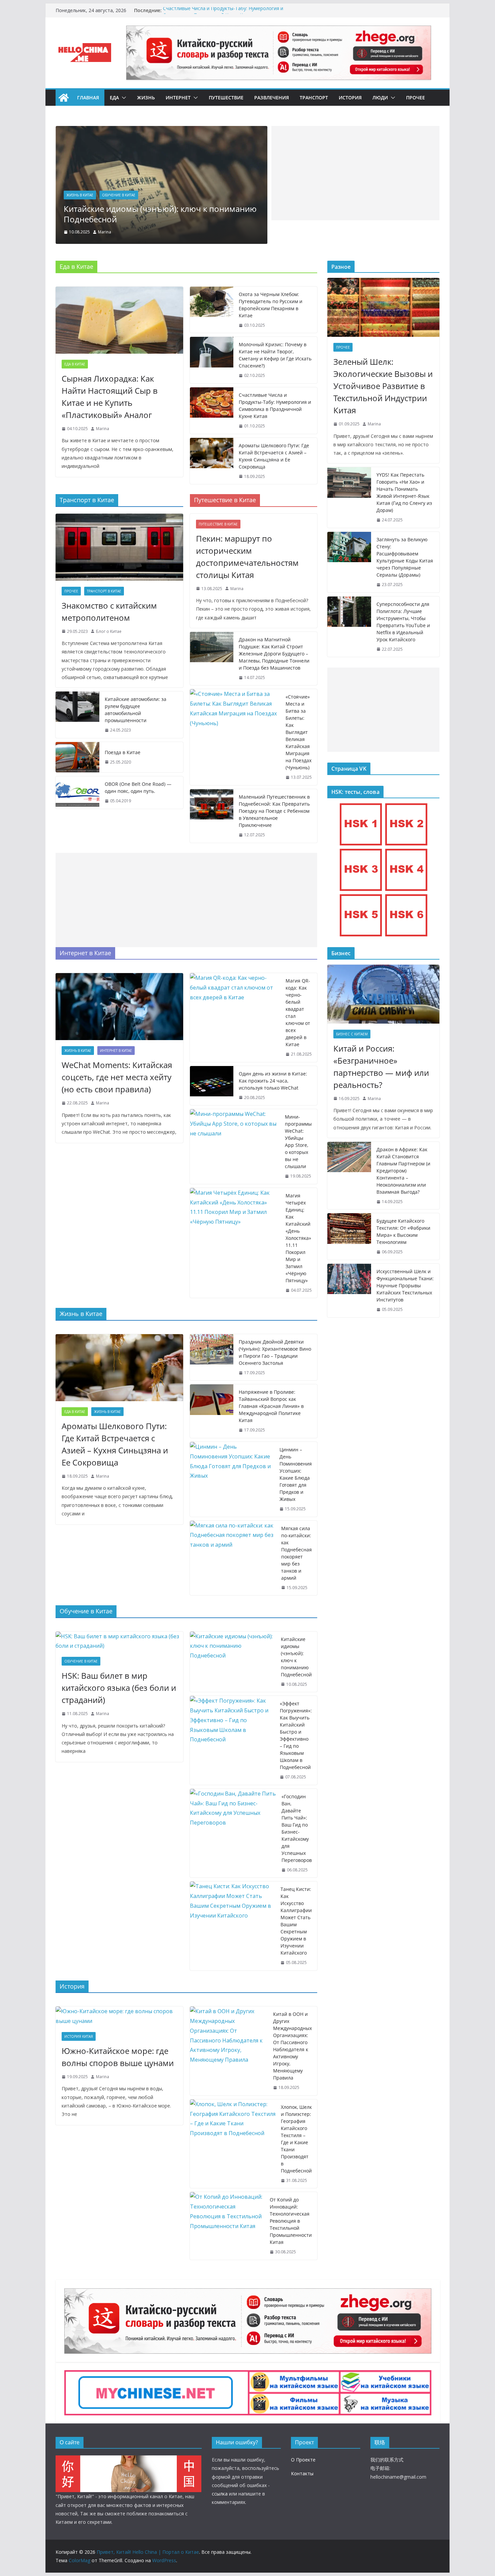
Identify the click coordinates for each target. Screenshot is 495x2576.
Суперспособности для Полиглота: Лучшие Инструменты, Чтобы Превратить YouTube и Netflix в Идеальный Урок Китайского (403, 622)
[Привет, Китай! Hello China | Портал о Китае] (64, 98)
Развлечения (272, 98)
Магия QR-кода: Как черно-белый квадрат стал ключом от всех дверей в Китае (298, 1012)
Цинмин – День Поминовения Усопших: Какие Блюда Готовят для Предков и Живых (296, 1474)
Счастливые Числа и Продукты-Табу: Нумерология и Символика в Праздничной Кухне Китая (223, 14)
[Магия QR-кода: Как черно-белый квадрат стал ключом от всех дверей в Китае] (235, 1018)
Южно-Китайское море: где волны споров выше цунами (118, 2057)
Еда (114, 98)
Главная (88, 98)
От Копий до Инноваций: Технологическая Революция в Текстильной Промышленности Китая (291, 2221)
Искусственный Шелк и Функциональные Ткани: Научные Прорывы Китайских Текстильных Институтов (405, 1285)
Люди (380, 98)
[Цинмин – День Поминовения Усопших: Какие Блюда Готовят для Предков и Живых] (232, 1479)
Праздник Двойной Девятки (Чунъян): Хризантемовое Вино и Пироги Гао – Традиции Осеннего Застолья (275, 1352)
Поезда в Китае (123, 752)
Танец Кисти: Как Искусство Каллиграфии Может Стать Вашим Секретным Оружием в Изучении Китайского (296, 1921)
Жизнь (146, 98)
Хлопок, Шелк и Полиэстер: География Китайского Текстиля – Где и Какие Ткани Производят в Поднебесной (296, 2139)
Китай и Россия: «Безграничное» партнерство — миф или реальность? (381, 1067)
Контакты (302, 2473)
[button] (123, 98)
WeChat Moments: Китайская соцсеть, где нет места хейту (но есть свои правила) (117, 1077)
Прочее (416, 98)
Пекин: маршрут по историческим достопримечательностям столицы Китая (247, 557)
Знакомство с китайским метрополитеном (109, 611)
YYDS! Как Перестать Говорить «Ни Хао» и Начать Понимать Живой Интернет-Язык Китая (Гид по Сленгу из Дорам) (404, 492)
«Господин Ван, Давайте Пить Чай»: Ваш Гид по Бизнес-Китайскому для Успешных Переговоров (297, 1828)
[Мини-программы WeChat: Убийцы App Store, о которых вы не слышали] (235, 1147)
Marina (109, 232)
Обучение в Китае (87, 195)
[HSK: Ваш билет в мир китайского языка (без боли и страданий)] (166, 131)
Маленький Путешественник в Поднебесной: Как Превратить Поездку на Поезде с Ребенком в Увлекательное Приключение (274, 811)
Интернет (178, 98)
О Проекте (303, 2460)
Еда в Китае (75, 364)
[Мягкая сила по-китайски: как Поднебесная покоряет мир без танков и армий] (233, 1558)
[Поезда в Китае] (77, 757)
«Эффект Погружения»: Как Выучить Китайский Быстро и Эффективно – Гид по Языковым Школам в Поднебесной (296, 1735)
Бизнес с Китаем (352, 1034)
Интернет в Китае (116, 1051)
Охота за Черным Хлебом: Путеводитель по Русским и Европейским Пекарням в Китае (271, 305)
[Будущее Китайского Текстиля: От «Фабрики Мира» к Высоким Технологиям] (349, 1236)
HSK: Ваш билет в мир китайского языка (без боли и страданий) (165, 214)
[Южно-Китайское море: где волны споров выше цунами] (119, 2016)
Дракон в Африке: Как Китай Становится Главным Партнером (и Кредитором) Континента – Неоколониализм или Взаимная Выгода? (403, 1171)
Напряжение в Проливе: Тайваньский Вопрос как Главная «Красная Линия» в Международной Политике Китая (271, 1406)
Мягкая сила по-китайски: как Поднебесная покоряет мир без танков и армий (296, 1553)
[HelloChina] (128, 2460)
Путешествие (226, 98)
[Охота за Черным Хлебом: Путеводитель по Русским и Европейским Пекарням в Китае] (212, 310)
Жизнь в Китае (78, 1051)
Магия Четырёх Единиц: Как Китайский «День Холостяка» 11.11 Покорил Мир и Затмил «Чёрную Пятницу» (298, 1238)
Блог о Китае (109, 631)
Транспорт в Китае (104, 591)
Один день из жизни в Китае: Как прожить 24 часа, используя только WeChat (273, 1081)
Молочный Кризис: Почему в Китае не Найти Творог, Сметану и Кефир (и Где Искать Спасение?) (275, 355)
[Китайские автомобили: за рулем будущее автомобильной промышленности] (77, 715)
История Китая (79, 2036)
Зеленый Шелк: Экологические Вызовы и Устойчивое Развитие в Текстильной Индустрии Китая (383, 386)
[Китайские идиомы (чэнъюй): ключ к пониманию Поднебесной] (233, 1662)
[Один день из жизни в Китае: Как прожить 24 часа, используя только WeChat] (212, 1086)
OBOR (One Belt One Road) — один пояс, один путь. (138, 787)
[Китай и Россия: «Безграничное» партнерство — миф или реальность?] (383, 994)
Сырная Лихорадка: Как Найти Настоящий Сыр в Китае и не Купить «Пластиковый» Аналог (110, 397)
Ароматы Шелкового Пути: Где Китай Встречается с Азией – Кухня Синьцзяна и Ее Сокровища (274, 456)
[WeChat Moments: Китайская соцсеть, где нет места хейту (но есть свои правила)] (119, 1007)
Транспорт (314, 98)
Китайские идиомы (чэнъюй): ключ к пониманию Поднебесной (296, 1657)
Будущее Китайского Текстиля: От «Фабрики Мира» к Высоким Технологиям (403, 1231)
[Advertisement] (355, 173)
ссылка (220, 2494)
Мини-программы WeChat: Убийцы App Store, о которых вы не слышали (298, 1141)
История (350, 98)
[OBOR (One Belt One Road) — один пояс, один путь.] (77, 793)
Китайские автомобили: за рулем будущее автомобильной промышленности (136, 710)
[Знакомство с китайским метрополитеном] (119, 547)
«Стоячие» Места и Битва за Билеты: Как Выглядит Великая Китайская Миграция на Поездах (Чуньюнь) (299, 732)
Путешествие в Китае (218, 524)
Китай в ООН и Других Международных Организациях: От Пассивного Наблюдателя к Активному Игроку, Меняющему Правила (292, 2046)
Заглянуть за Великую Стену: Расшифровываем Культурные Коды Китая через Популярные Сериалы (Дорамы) (405, 557)
